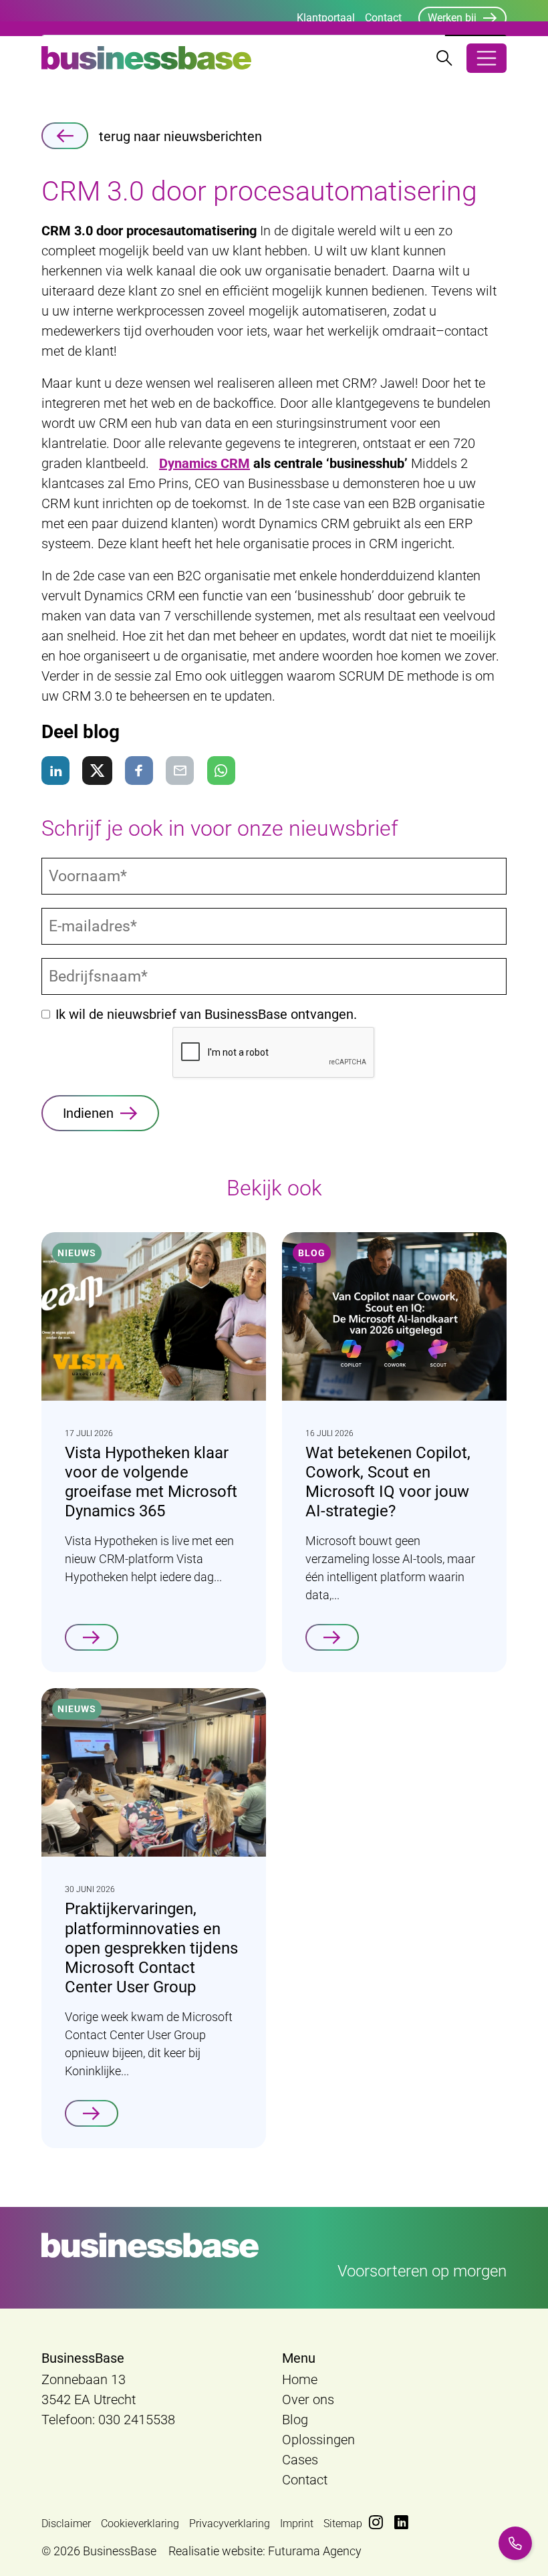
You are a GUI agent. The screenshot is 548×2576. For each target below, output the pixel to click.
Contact (383, 18)
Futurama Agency (315, 2551)
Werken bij (452, 18)
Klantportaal (326, 18)
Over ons (308, 2399)
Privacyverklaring (230, 2524)
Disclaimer (66, 2524)
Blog (295, 2420)
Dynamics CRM (204, 463)
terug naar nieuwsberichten (180, 136)
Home (300, 2379)
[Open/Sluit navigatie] (487, 58)
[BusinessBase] (146, 58)
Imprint (297, 2524)
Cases (300, 2460)
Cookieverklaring (140, 2524)
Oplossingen (318, 2440)
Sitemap (343, 2524)
